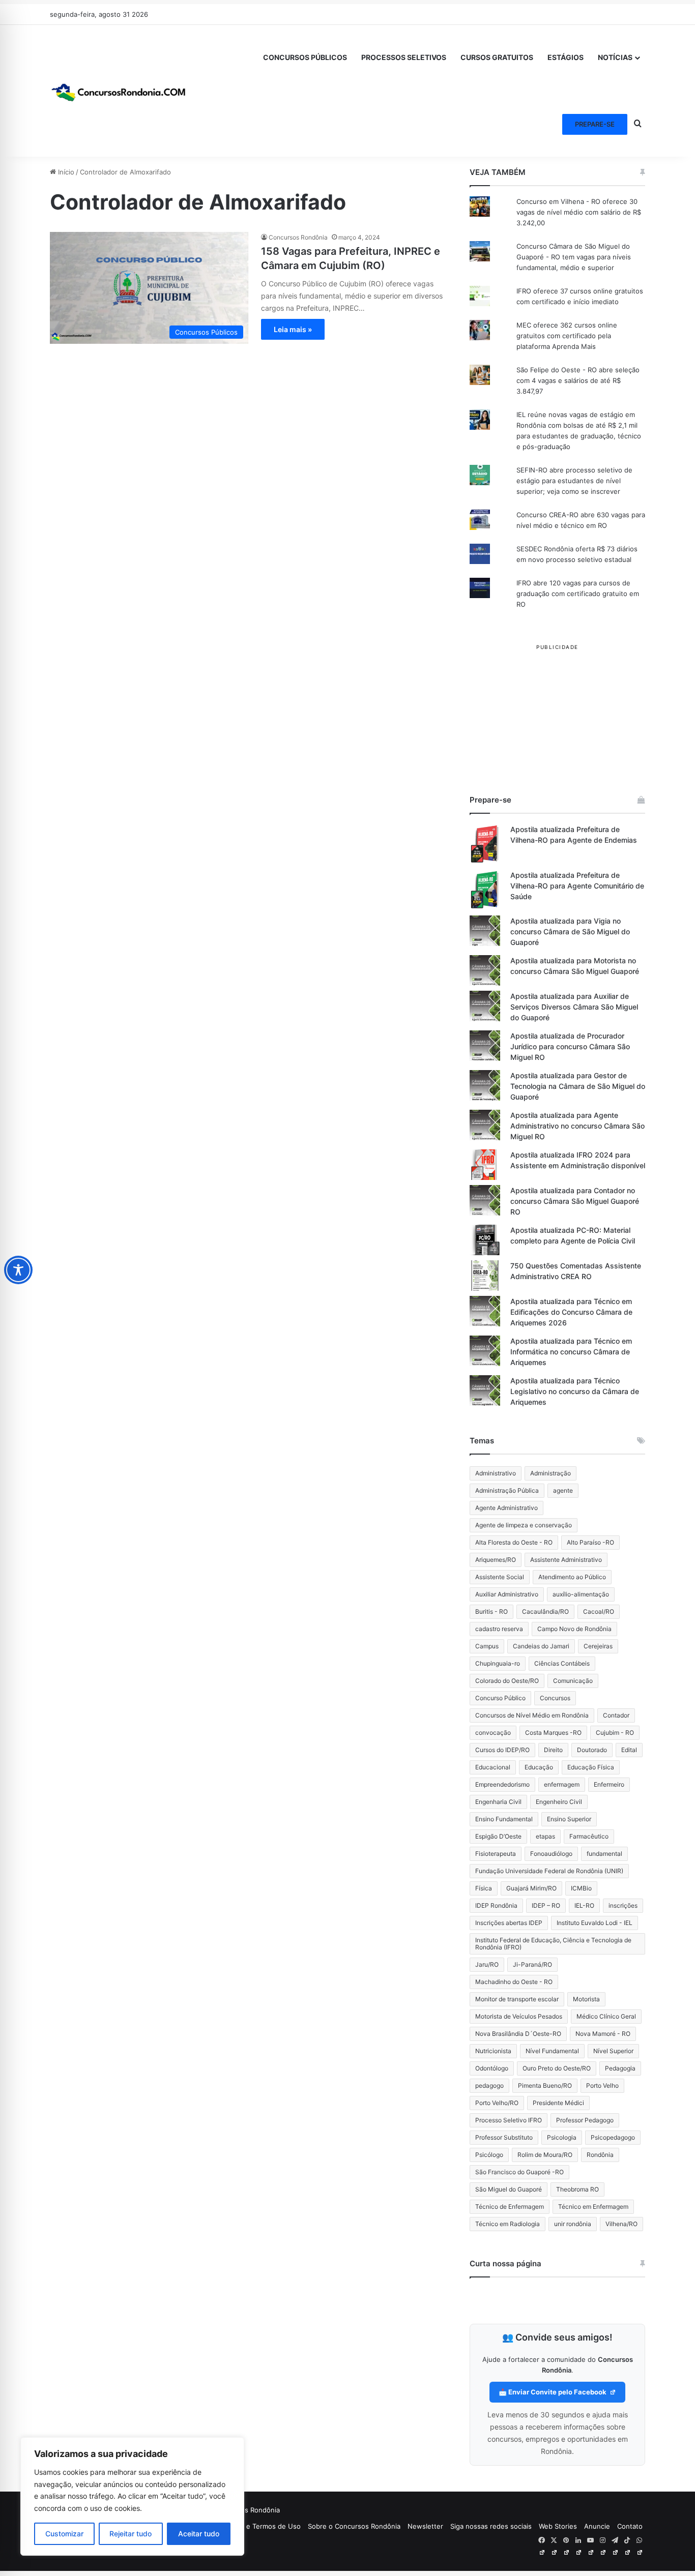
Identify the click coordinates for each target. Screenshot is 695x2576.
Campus (487, 1646)
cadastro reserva (499, 1629)
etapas (545, 1836)
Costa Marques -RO (553, 1733)
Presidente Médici (558, 2103)
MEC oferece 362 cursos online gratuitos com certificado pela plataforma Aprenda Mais (567, 336)
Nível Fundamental (552, 2051)
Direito (553, 1750)
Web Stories (558, 2526)
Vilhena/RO (621, 2224)
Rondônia (600, 2155)
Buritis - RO (491, 1611)
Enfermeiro (609, 1784)
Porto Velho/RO (497, 2103)
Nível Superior (613, 2051)
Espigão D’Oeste (498, 1836)
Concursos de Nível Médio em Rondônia (532, 1715)
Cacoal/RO (599, 1611)
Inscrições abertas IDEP (509, 1923)
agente (563, 1490)
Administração (551, 1473)
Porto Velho (602, 2085)
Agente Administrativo (506, 1508)
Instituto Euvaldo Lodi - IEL (595, 1923)
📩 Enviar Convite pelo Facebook (553, 2392)
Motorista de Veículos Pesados (519, 2016)
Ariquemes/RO (496, 1560)
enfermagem (562, 1784)
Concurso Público (500, 1698)
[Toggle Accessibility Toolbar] (18, 1270)
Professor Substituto (504, 2137)
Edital (629, 1750)
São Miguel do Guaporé (509, 2189)
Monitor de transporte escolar (517, 1999)
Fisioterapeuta (496, 1854)
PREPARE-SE (595, 124)
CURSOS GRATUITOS (497, 57)
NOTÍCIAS (615, 57)
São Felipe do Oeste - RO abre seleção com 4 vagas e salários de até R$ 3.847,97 (578, 380)
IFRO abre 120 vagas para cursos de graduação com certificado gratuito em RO (578, 594)
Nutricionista (493, 2051)
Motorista (586, 1999)
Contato (630, 2526)
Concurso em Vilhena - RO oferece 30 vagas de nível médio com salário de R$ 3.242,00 (579, 212)
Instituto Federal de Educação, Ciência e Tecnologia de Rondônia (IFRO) (553, 1944)
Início (65, 172)
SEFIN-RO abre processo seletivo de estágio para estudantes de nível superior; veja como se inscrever (574, 481)
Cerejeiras (598, 1646)
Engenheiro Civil (559, 1802)
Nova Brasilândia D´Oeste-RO (518, 2034)
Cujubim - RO (615, 1733)
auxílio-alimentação (581, 1594)
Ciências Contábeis (562, 1663)
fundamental (604, 1854)
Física (484, 1888)
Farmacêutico (589, 1836)
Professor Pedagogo (585, 2120)
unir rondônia (573, 2224)
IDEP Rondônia (496, 1905)
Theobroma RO (577, 2189)
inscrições (623, 1905)
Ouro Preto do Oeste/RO (557, 2068)
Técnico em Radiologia (508, 2224)
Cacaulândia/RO (545, 1611)
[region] (132, 2496)
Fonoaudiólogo (551, 1854)
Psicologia (562, 2137)
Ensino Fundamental (504, 1819)
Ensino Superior (569, 1819)
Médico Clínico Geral (606, 2016)
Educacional (493, 1767)
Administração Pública (507, 1490)
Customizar (64, 2534)
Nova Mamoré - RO (603, 2034)
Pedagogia (620, 2068)
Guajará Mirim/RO (531, 1888)
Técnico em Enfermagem (593, 2207)
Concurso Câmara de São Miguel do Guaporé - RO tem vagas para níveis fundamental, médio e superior (574, 257)
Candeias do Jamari (541, 1646)
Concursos (555, 1698)
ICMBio (581, 1888)
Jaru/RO (487, 1964)
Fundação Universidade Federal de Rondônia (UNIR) (549, 1871)
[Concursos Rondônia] (119, 91)
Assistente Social (500, 1577)
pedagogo (489, 2085)
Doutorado (592, 1750)
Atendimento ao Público (572, 1577)
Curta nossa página (505, 2263)
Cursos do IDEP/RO (502, 1750)
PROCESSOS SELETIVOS (404, 57)
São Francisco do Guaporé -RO (519, 2172)
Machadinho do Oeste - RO (514, 1982)
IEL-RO (584, 1905)
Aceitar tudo (199, 2534)
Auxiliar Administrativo (507, 1594)
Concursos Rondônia (298, 237)
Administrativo (496, 1473)
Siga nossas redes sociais (491, 2526)
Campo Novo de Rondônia (574, 1629)
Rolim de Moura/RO (545, 2155)
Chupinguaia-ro (498, 1663)
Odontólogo (492, 2068)
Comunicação (573, 1681)
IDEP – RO (546, 1905)
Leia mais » (293, 329)
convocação (493, 1733)
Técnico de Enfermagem (510, 2207)
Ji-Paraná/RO (532, 1964)
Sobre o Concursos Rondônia (354, 2526)
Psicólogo (489, 2155)
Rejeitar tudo (131, 2534)
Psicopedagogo (613, 2137)
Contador (616, 1715)
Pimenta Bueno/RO (545, 2085)
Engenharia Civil (498, 1802)
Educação (539, 1767)
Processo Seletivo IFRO (509, 2120)
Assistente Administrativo (566, 1560)
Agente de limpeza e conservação (524, 1525)
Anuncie (597, 2526)
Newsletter (425, 2526)
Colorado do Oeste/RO (507, 1681)
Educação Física (591, 1767)
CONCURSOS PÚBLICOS (305, 57)
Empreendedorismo (502, 1784)
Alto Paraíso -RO (590, 1542)
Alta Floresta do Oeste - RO (514, 1542)
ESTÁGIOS (566, 57)
